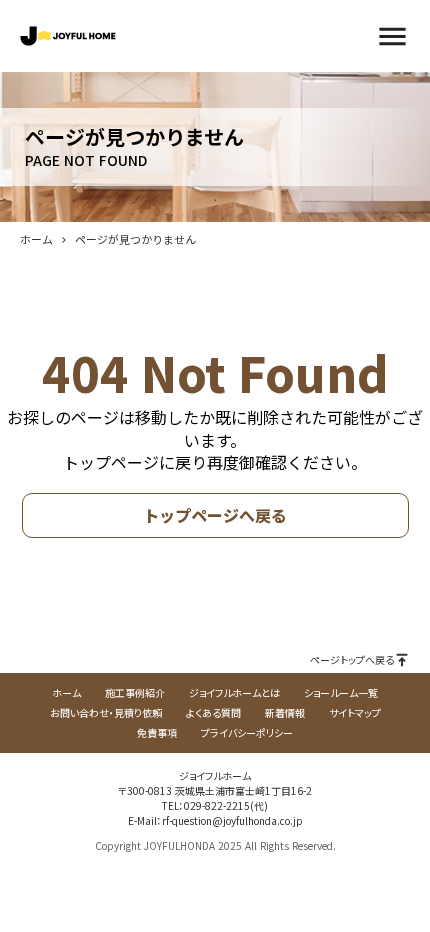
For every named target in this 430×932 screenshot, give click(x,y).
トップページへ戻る (215, 515)
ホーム (36, 239)
